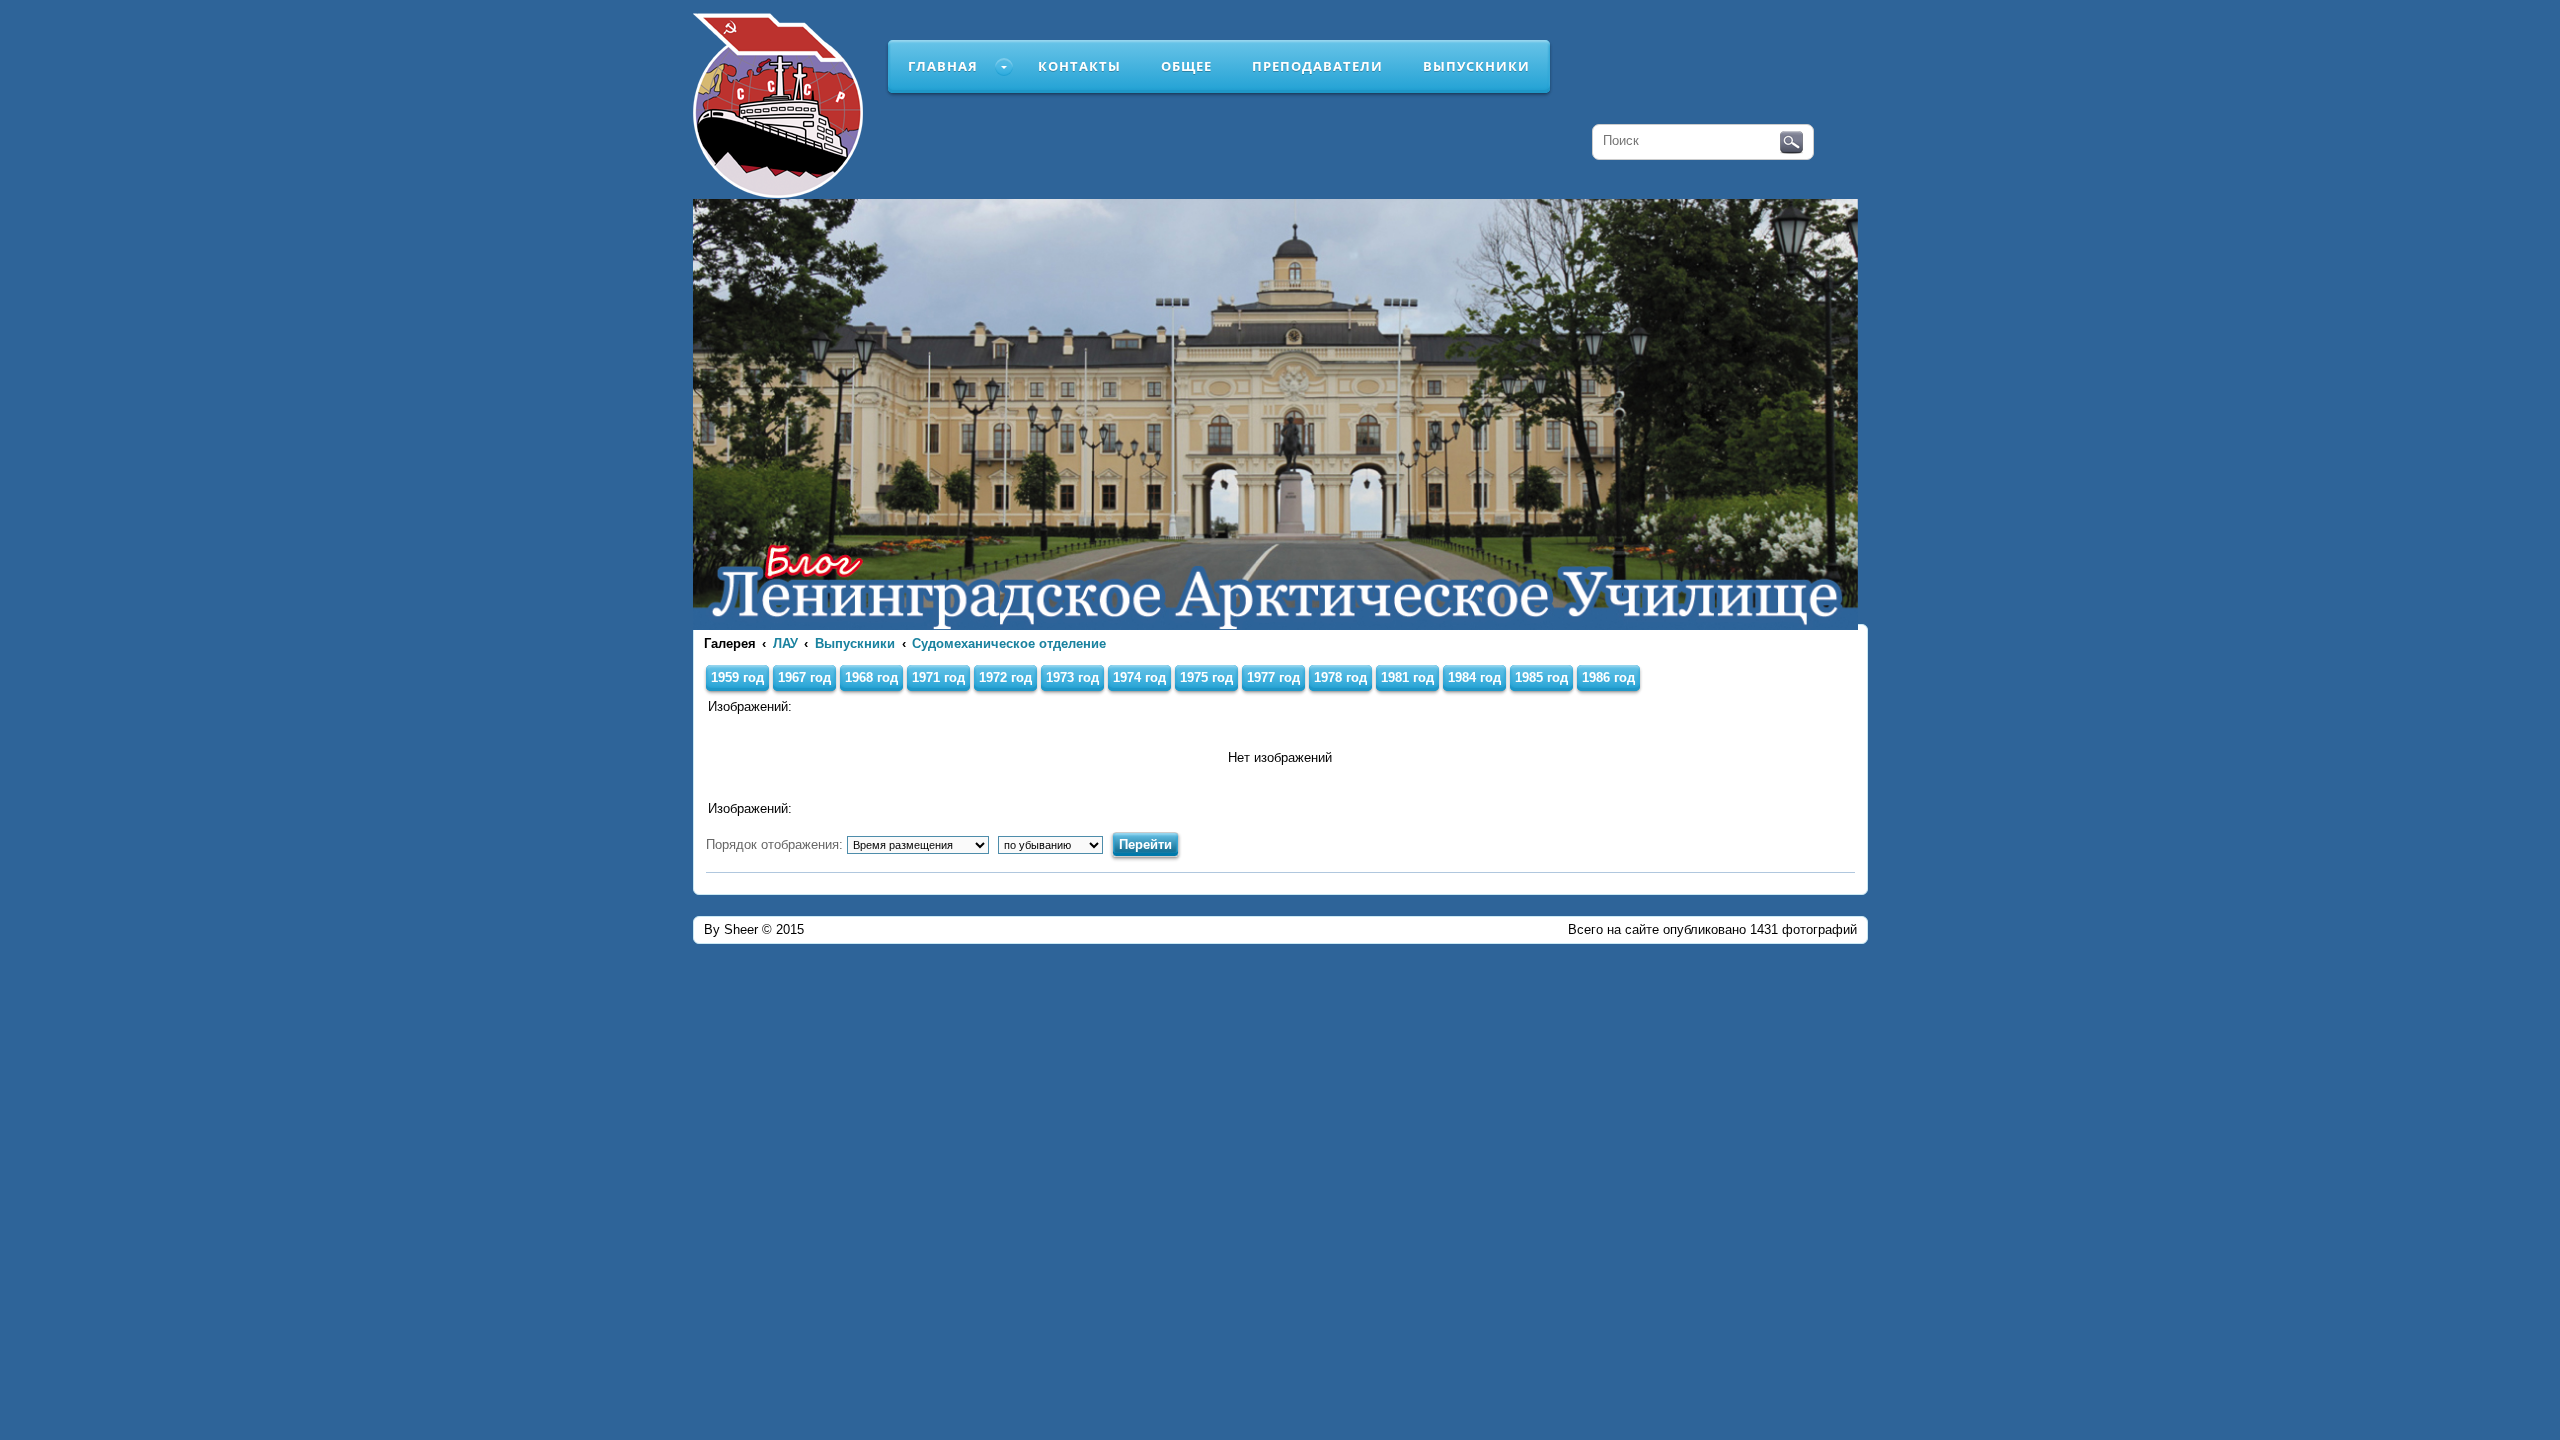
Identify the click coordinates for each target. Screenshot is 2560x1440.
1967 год (804, 677)
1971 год (938, 677)
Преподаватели (1317, 66)
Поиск (1791, 143)
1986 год (1608, 677)
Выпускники (1476, 66)
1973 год (1072, 677)
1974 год (1139, 677)
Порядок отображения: (776, 844)
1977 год (1273, 677)
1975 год (1206, 677)
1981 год (1407, 677)
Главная (943, 66)
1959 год (737, 677)
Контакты (1079, 66)
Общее (1186, 66)
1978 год (1340, 677)
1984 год (1474, 677)
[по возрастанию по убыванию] (1053, 844)
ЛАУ (785, 643)
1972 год (1005, 677)
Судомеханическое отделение (1009, 643)
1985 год (1541, 677)
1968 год (871, 677)
